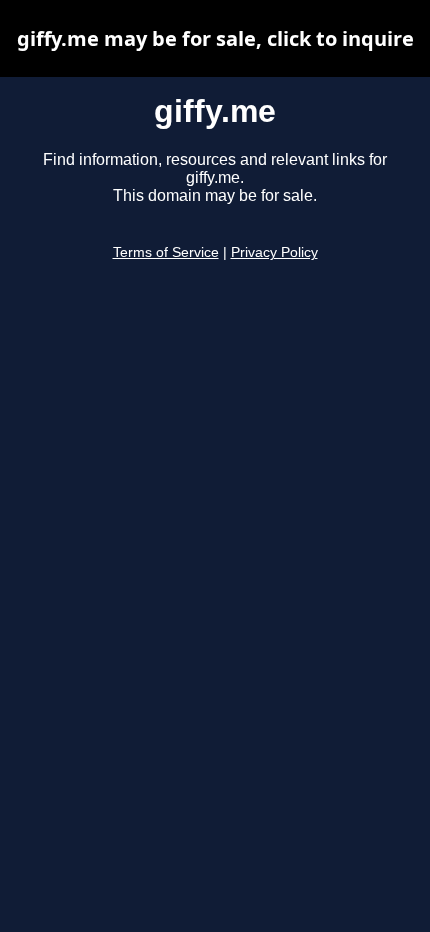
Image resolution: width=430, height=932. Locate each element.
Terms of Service (166, 252)
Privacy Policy (274, 252)
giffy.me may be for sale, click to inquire (215, 38)
